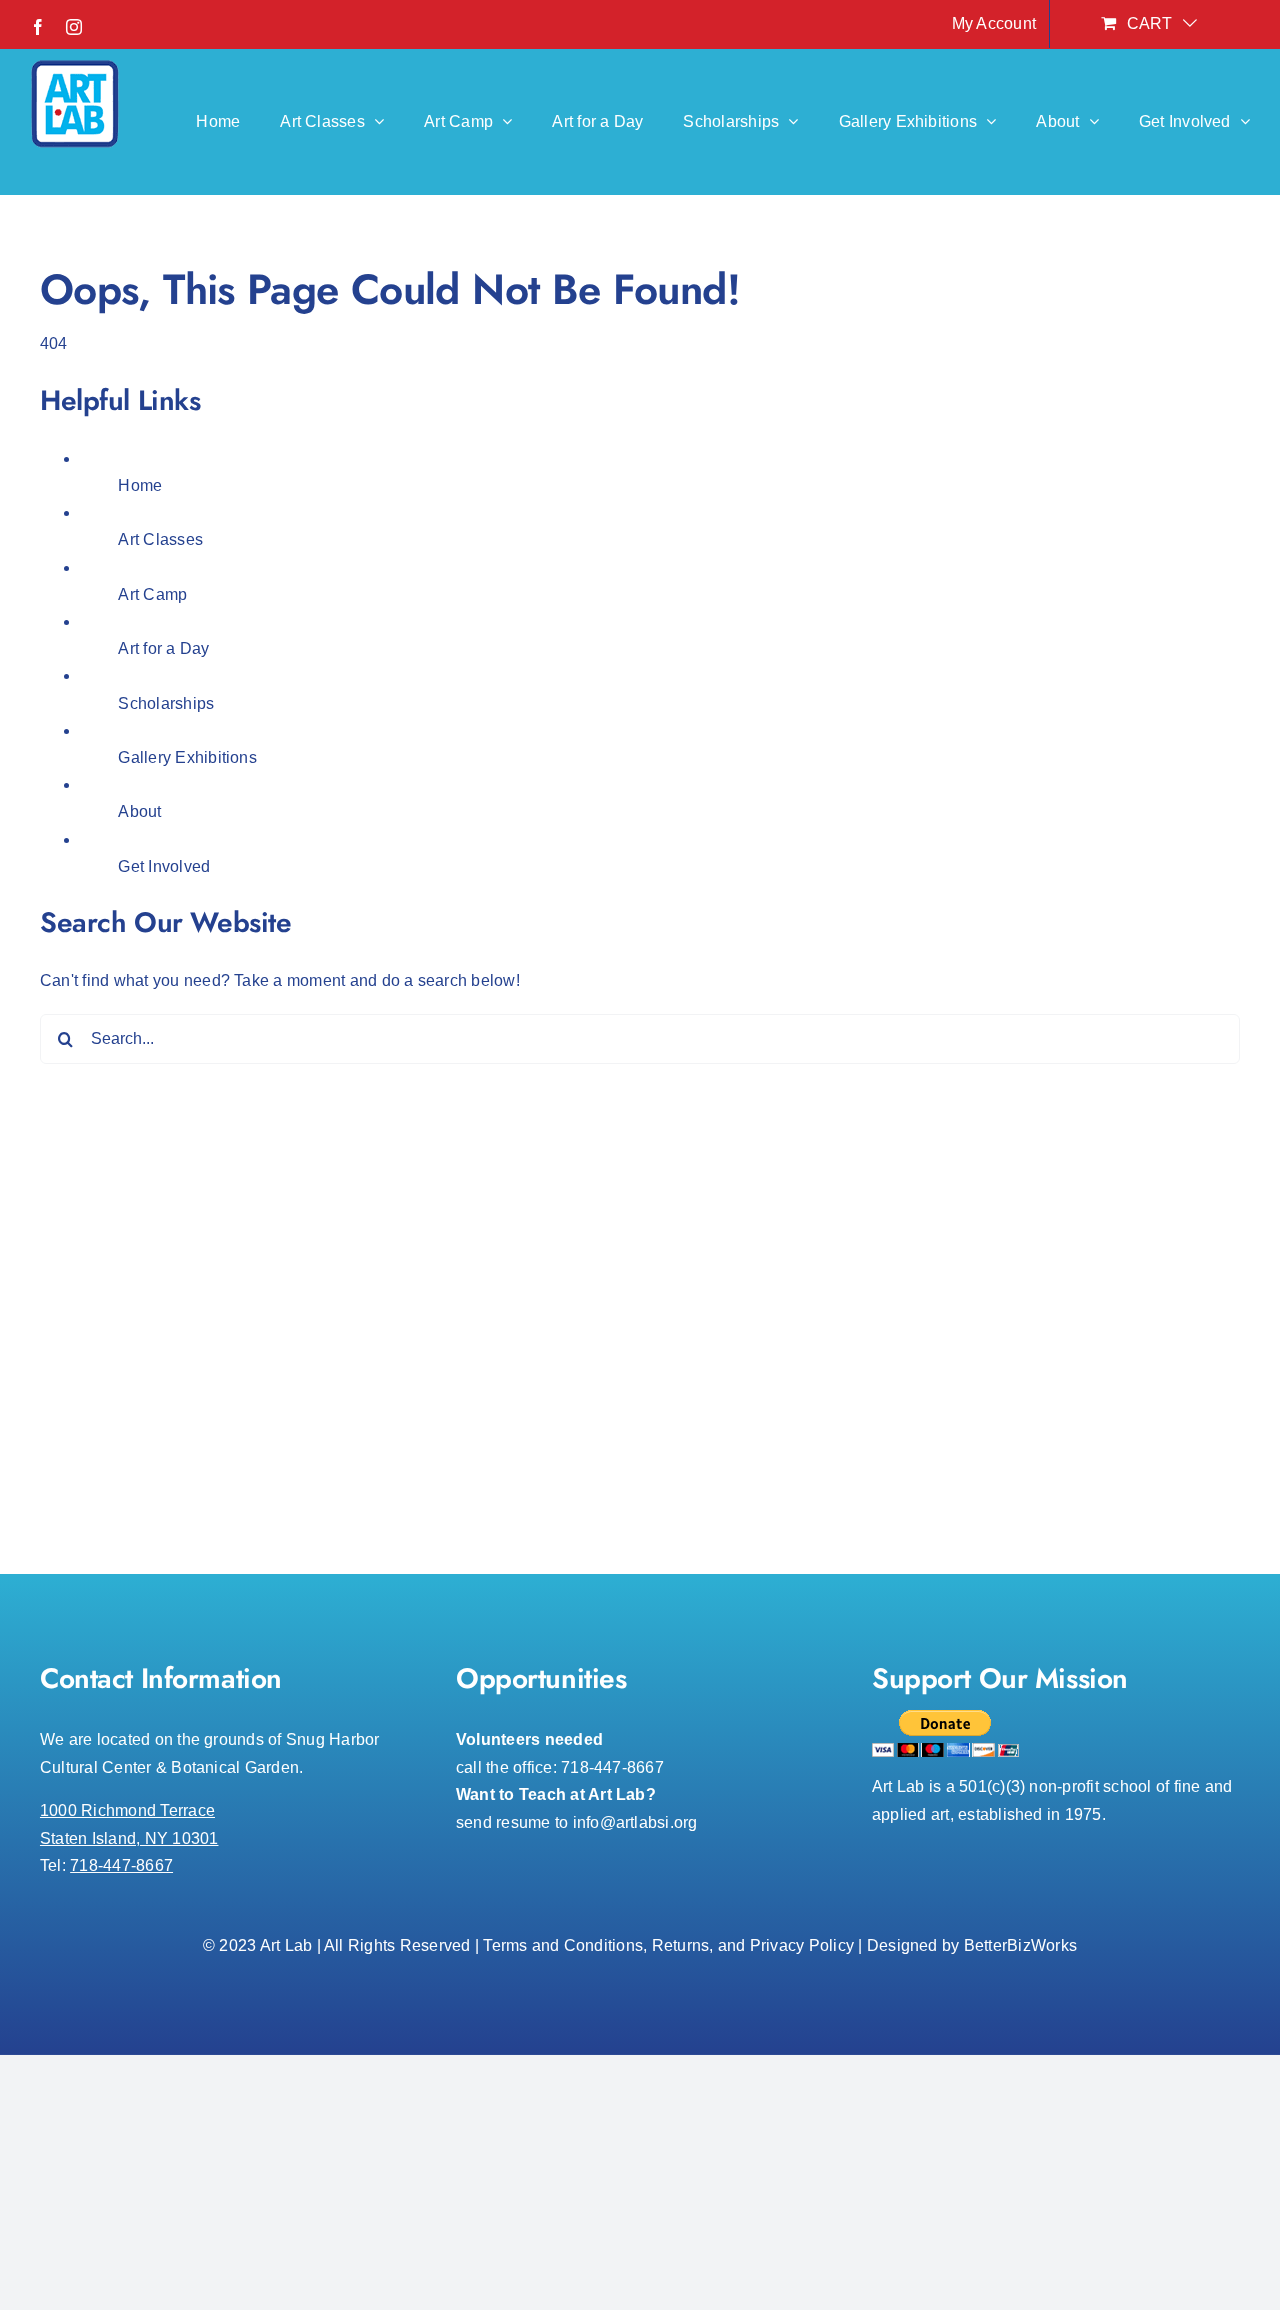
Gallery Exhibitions (187, 757)
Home (140, 485)
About (139, 811)
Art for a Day (163, 648)
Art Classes (160, 539)
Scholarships (166, 703)
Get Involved (164, 866)
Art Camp (152, 594)
